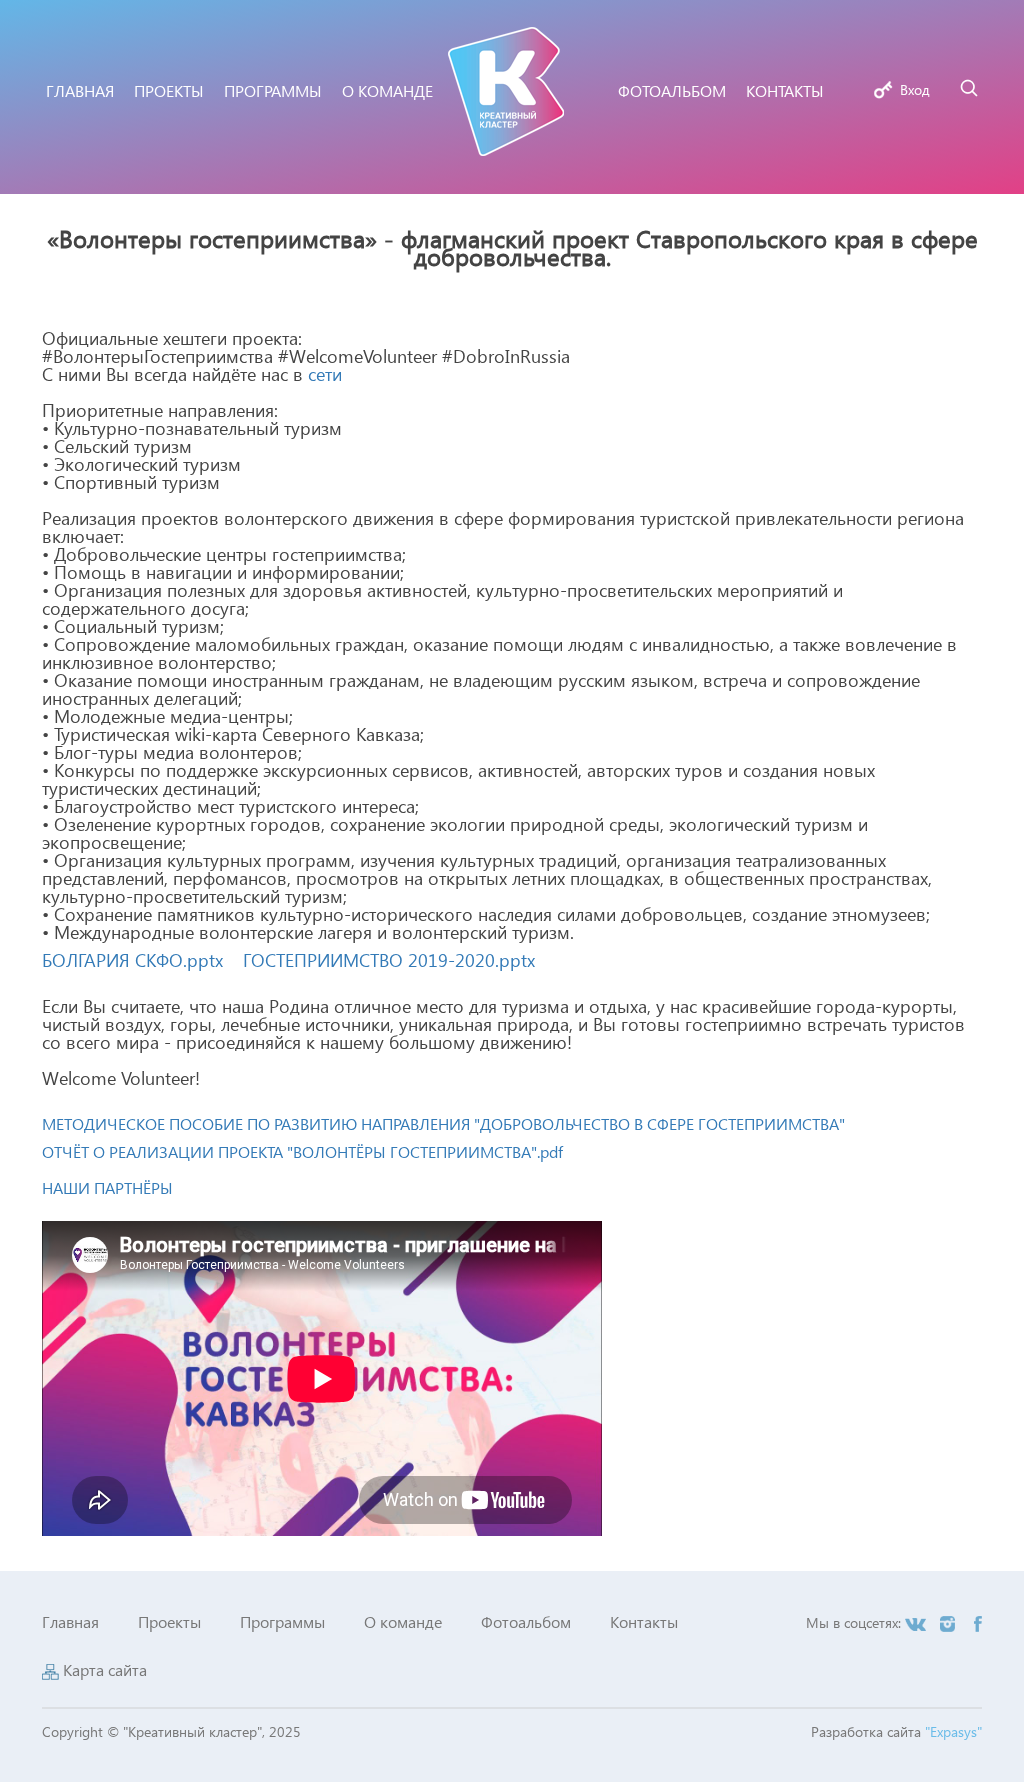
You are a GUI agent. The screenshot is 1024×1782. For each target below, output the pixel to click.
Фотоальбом (526, 1621)
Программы (282, 1621)
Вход (915, 89)
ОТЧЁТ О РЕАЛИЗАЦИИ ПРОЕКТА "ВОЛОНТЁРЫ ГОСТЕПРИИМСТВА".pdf (302, 1151)
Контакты (644, 1621)
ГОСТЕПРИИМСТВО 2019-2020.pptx (389, 959)
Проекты (169, 1621)
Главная (70, 1621)
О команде (403, 1621)
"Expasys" (953, 1731)
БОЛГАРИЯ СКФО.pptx (132, 959)
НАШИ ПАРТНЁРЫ (107, 1187)
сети (325, 373)
